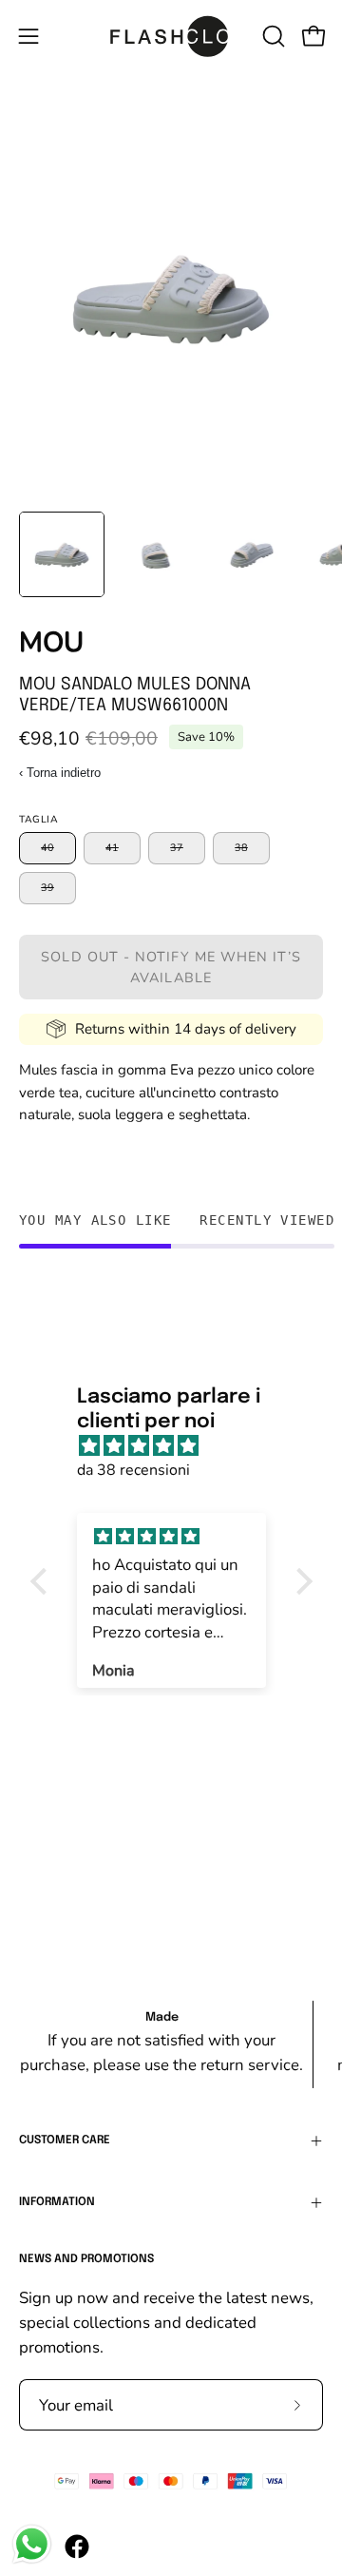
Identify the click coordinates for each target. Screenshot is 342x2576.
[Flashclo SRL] (171, 36)
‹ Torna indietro (60, 773)
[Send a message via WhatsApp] (32, 2544)
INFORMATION (57, 2202)
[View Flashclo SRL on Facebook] (77, 2547)
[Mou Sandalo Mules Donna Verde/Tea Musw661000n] (62, 554)
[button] (272, 36)
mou (51, 642)
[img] (181, 1446)
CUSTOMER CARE (65, 2140)
